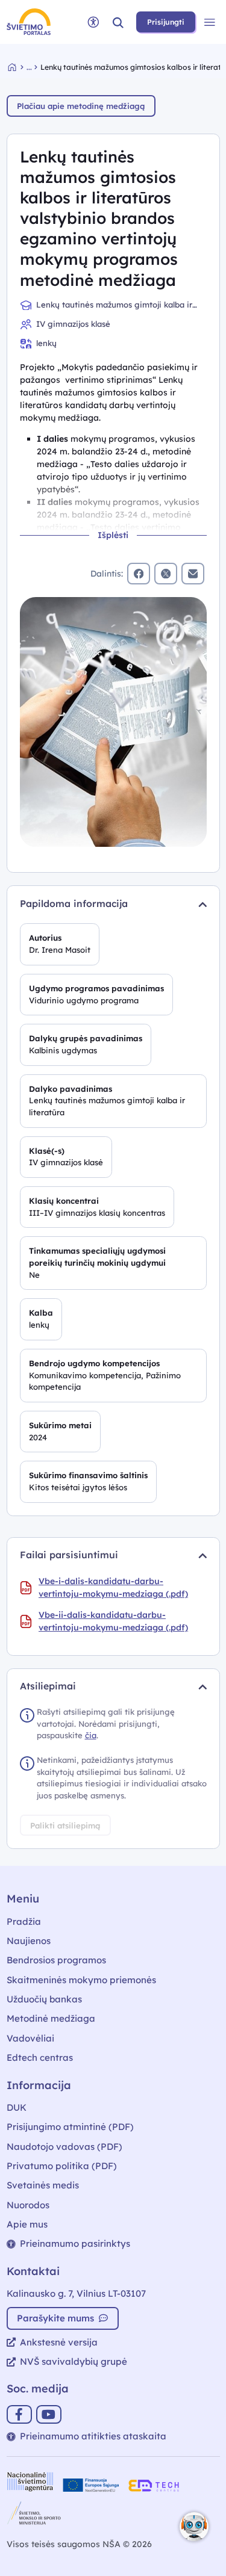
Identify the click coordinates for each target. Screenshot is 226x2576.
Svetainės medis (43, 2185)
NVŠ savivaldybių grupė (74, 2361)
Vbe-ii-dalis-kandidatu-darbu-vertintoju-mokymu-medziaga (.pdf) (113, 1621)
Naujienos (29, 1941)
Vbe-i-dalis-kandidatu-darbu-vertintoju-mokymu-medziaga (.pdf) (113, 1587)
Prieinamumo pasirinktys (75, 2243)
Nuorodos (28, 2205)
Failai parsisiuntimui (69, 1555)
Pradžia (24, 1921)
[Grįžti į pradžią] (17, 67)
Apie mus (27, 2224)
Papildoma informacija (74, 903)
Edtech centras (40, 2057)
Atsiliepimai (48, 1686)
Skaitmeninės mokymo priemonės (81, 1980)
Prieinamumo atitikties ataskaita (93, 2436)
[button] (118, 22)
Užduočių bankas (44, 1999)
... (29, 67)
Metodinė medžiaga (51, 2018)
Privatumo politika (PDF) (62, 2166)
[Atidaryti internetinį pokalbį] (194, 2527)
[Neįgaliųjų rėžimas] (93, 22)
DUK (17, 2107)
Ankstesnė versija (59, 2342)
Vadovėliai (30, 2038)
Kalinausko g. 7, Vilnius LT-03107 (76, 2293)
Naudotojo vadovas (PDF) (64, 2147)
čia (91, 1735)
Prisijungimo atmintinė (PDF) (70, 2127)
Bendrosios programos (56, 1960)
